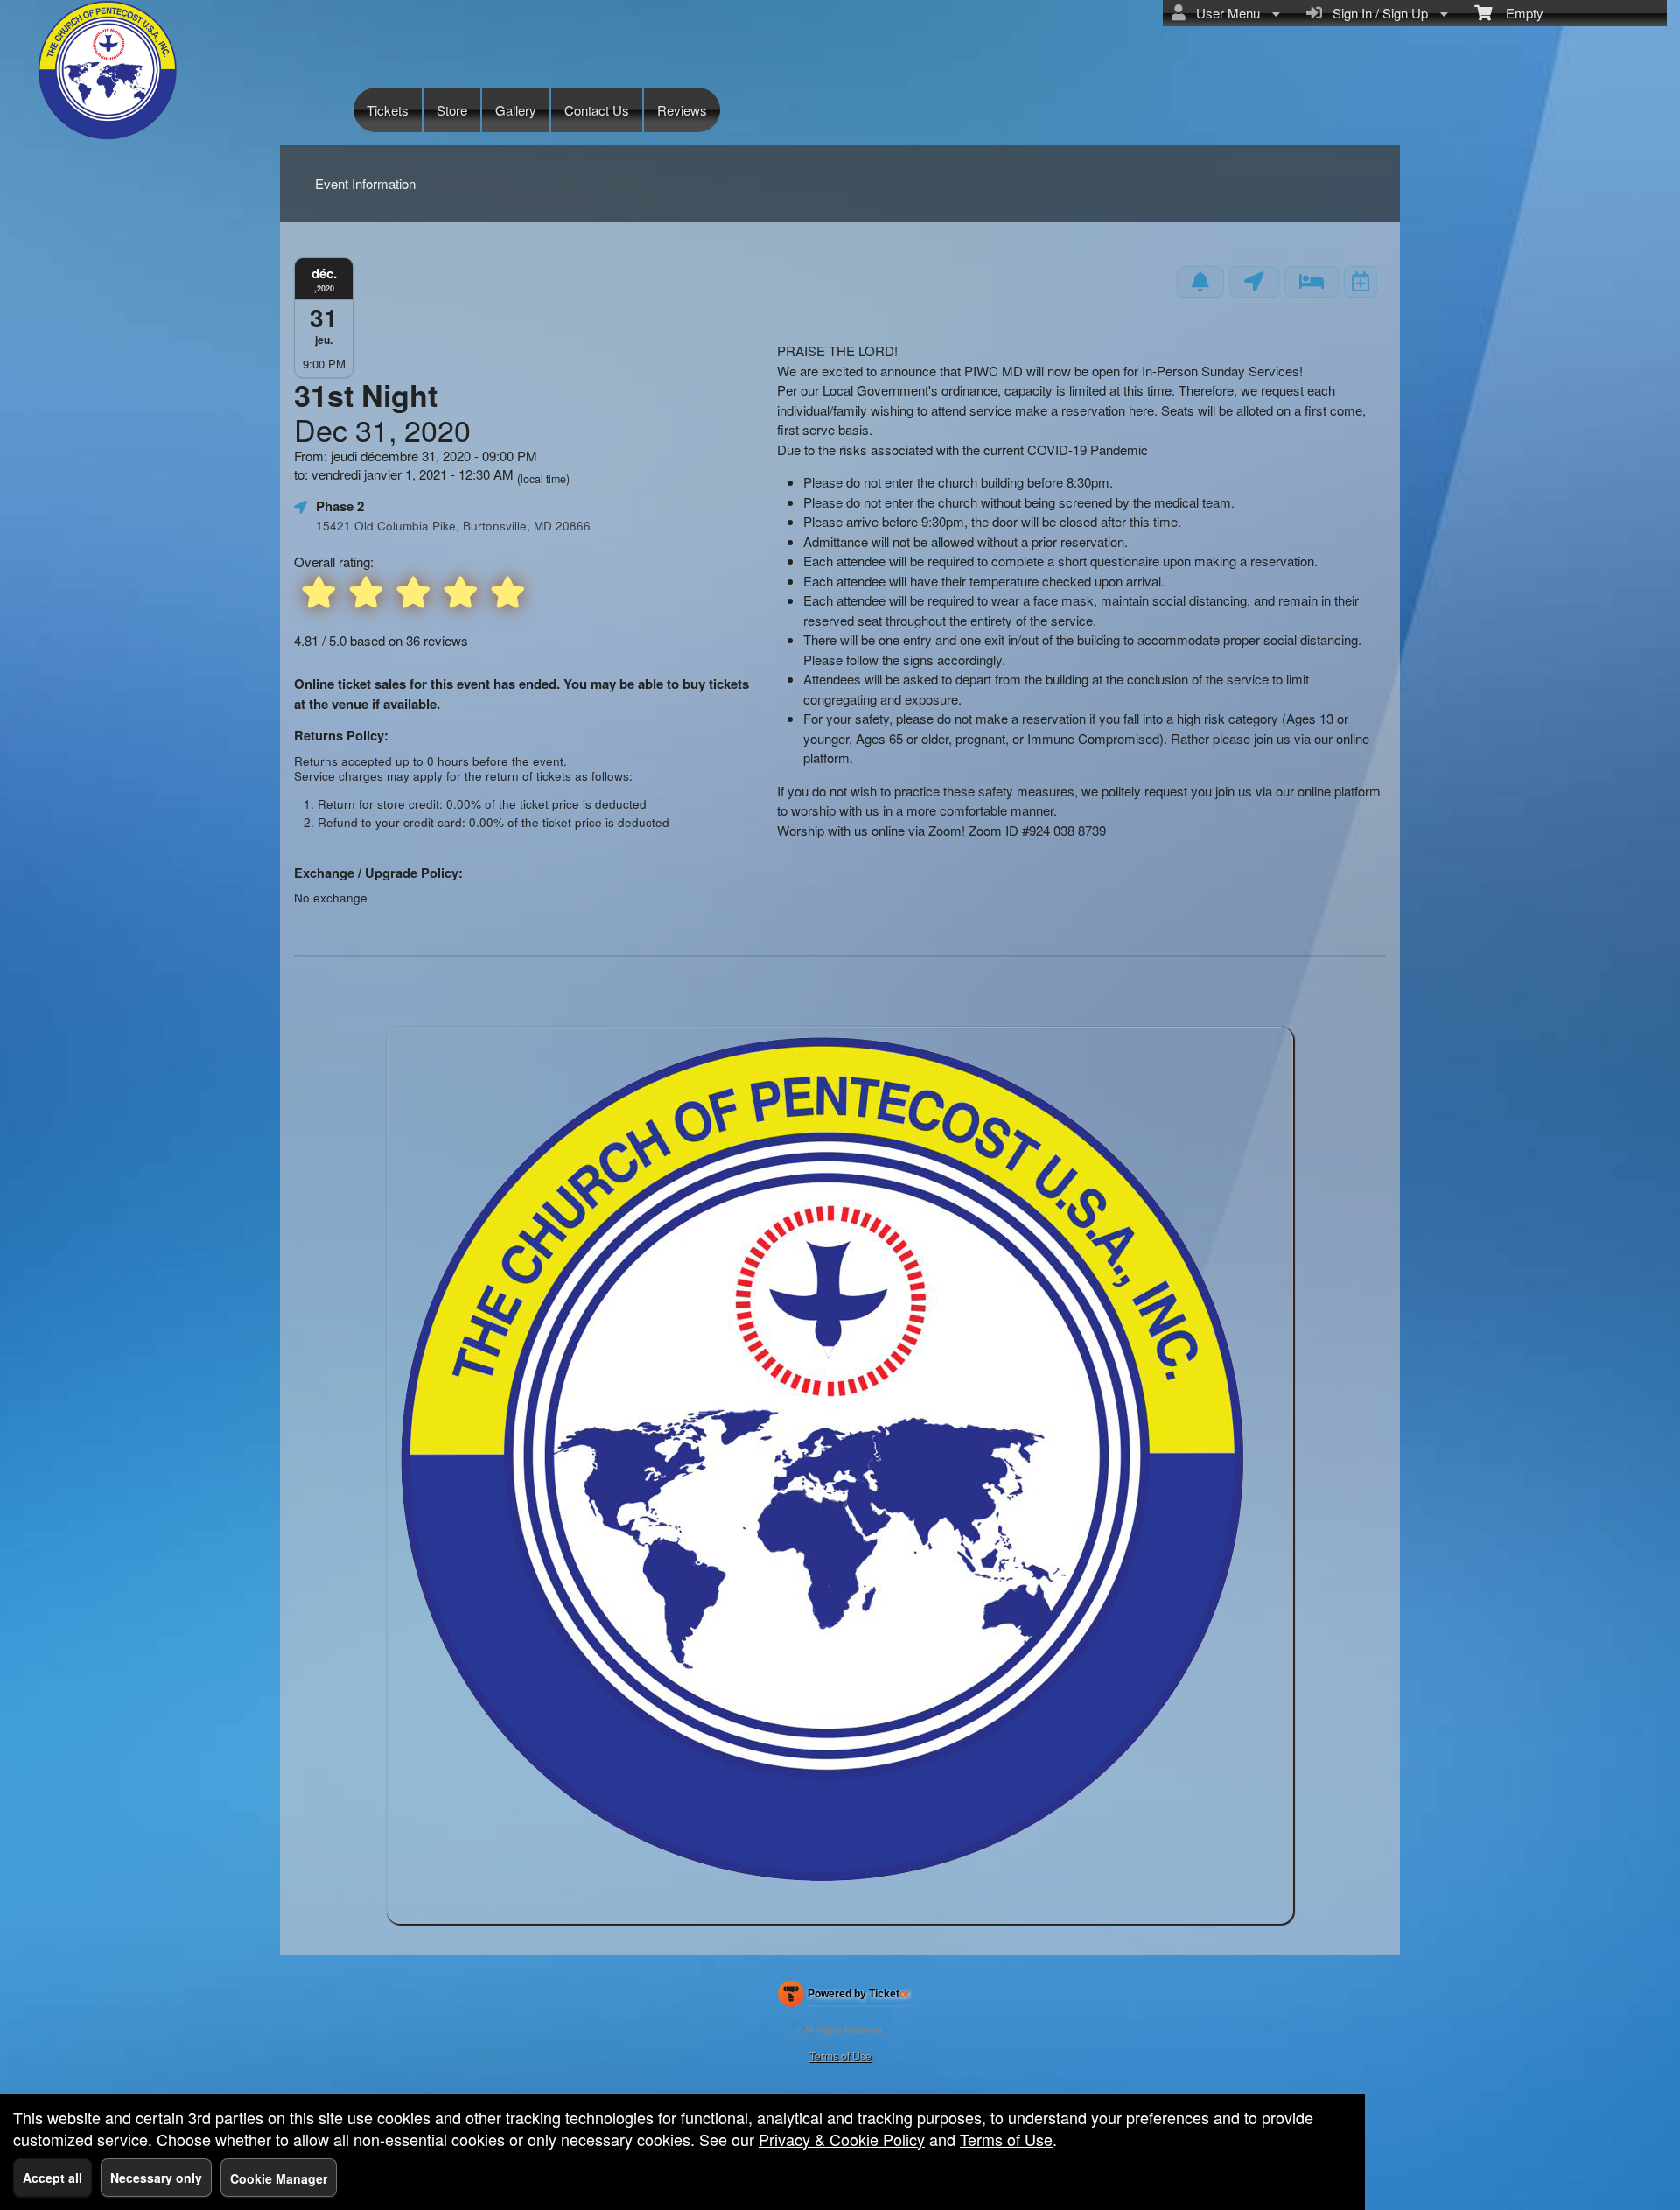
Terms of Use (840, 2056)
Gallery (516, 110)
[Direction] (1254, 282)
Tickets (388, 110)
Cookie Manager (279, 2178)
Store (452, 110)
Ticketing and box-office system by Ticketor (844, 1997)
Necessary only (156, 2178)
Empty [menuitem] (1518, 13)
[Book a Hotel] (1312, 282)
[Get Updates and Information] (1200, 282)
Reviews (682, 110)
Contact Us (597, 110)
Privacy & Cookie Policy (842, 2139)
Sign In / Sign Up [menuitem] (1377, 13)
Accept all (52, 2178)
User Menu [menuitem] (1225, 13)
